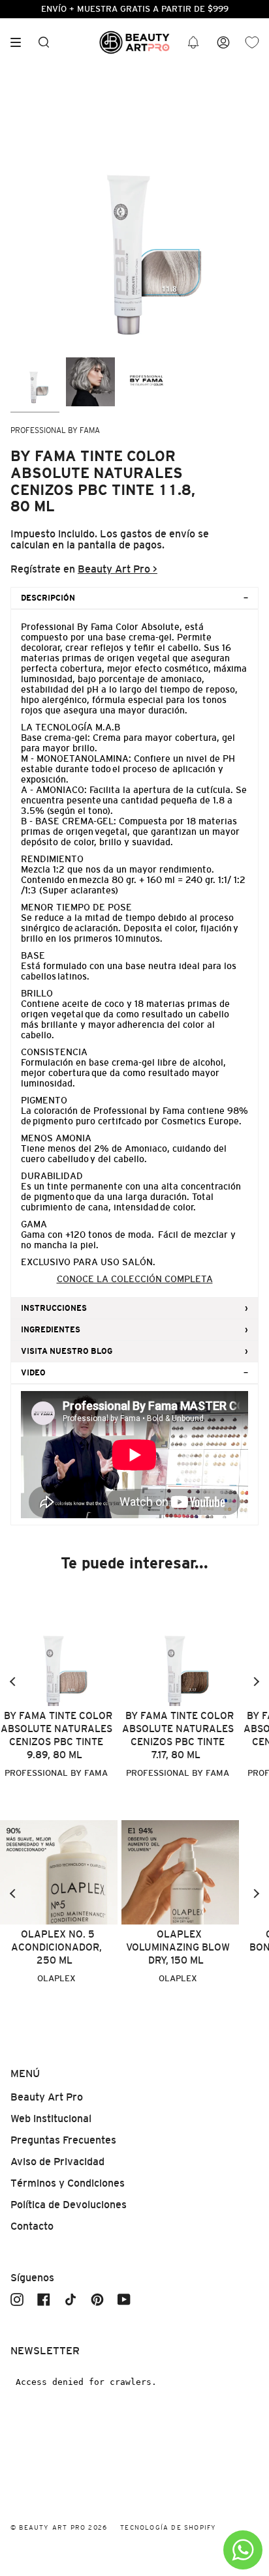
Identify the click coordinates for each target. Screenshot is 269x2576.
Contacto (32, 2226)
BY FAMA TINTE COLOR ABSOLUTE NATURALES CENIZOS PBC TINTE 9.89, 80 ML (56, 1735)
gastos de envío (158, 534)
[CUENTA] (223, 43)
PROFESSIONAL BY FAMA (55, 430)
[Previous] (13, 1682)
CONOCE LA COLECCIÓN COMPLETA (135, 1279)
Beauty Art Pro (47, 2097)
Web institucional (51, 2119)
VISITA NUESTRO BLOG (67, 1351)
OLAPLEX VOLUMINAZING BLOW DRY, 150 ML (178, 1947)
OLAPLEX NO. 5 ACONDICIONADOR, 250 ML (56, 1947)
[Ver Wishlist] (252, 43)
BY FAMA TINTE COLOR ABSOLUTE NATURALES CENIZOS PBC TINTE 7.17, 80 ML (178, 1735)
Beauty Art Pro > (118, 569)
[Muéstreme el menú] (20, 42)
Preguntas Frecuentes (63, 2140)
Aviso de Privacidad (57, 2162)
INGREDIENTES (51, 1330)
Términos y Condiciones (68, 2183)
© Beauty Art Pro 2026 (59, 2527)
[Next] (256, 1682)
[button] (193, 43)
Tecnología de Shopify (168, 2527)
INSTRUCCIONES (54, 1308)
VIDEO (33, 1373)
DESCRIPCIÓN (48, 598)
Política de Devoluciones (69, 2205)
